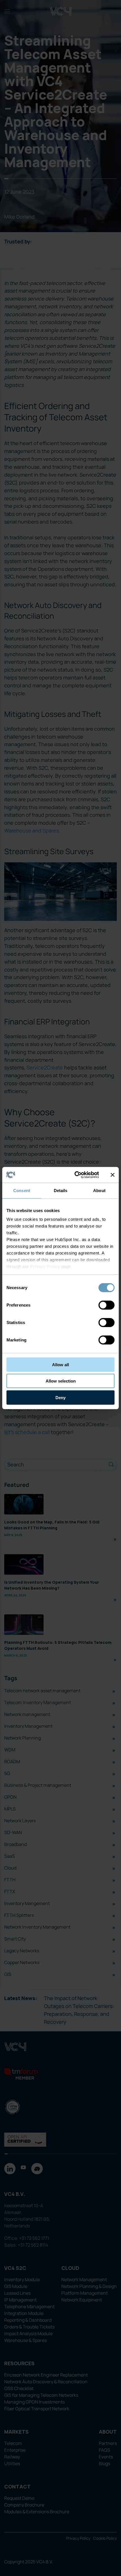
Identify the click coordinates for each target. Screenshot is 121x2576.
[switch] (107, 1305)
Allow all (60, 1364)
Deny (60, 1397)
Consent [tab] (22, 1190)
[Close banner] (113, 1175)
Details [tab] (61, 1190)
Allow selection (61, 1381)
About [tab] (99, 1190)
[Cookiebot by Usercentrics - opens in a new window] (75, 1175)
